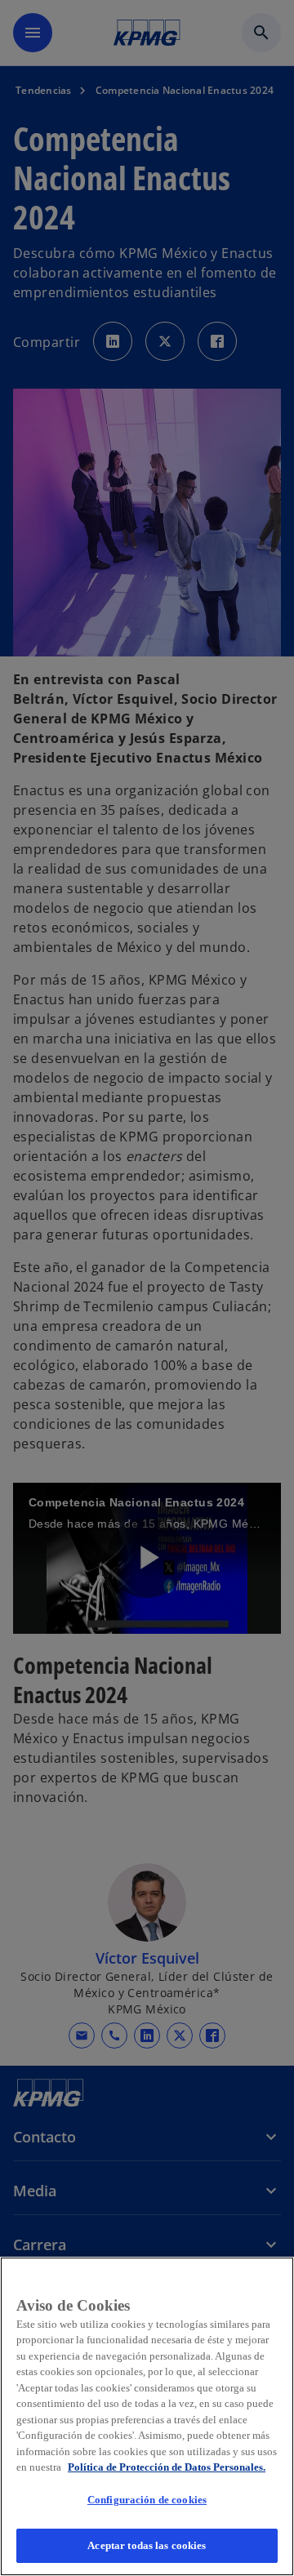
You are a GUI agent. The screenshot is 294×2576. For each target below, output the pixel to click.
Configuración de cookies (147, 2500)
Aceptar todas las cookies (147, 2545)
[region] (147, 2416)
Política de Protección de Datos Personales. (167, 2467)
